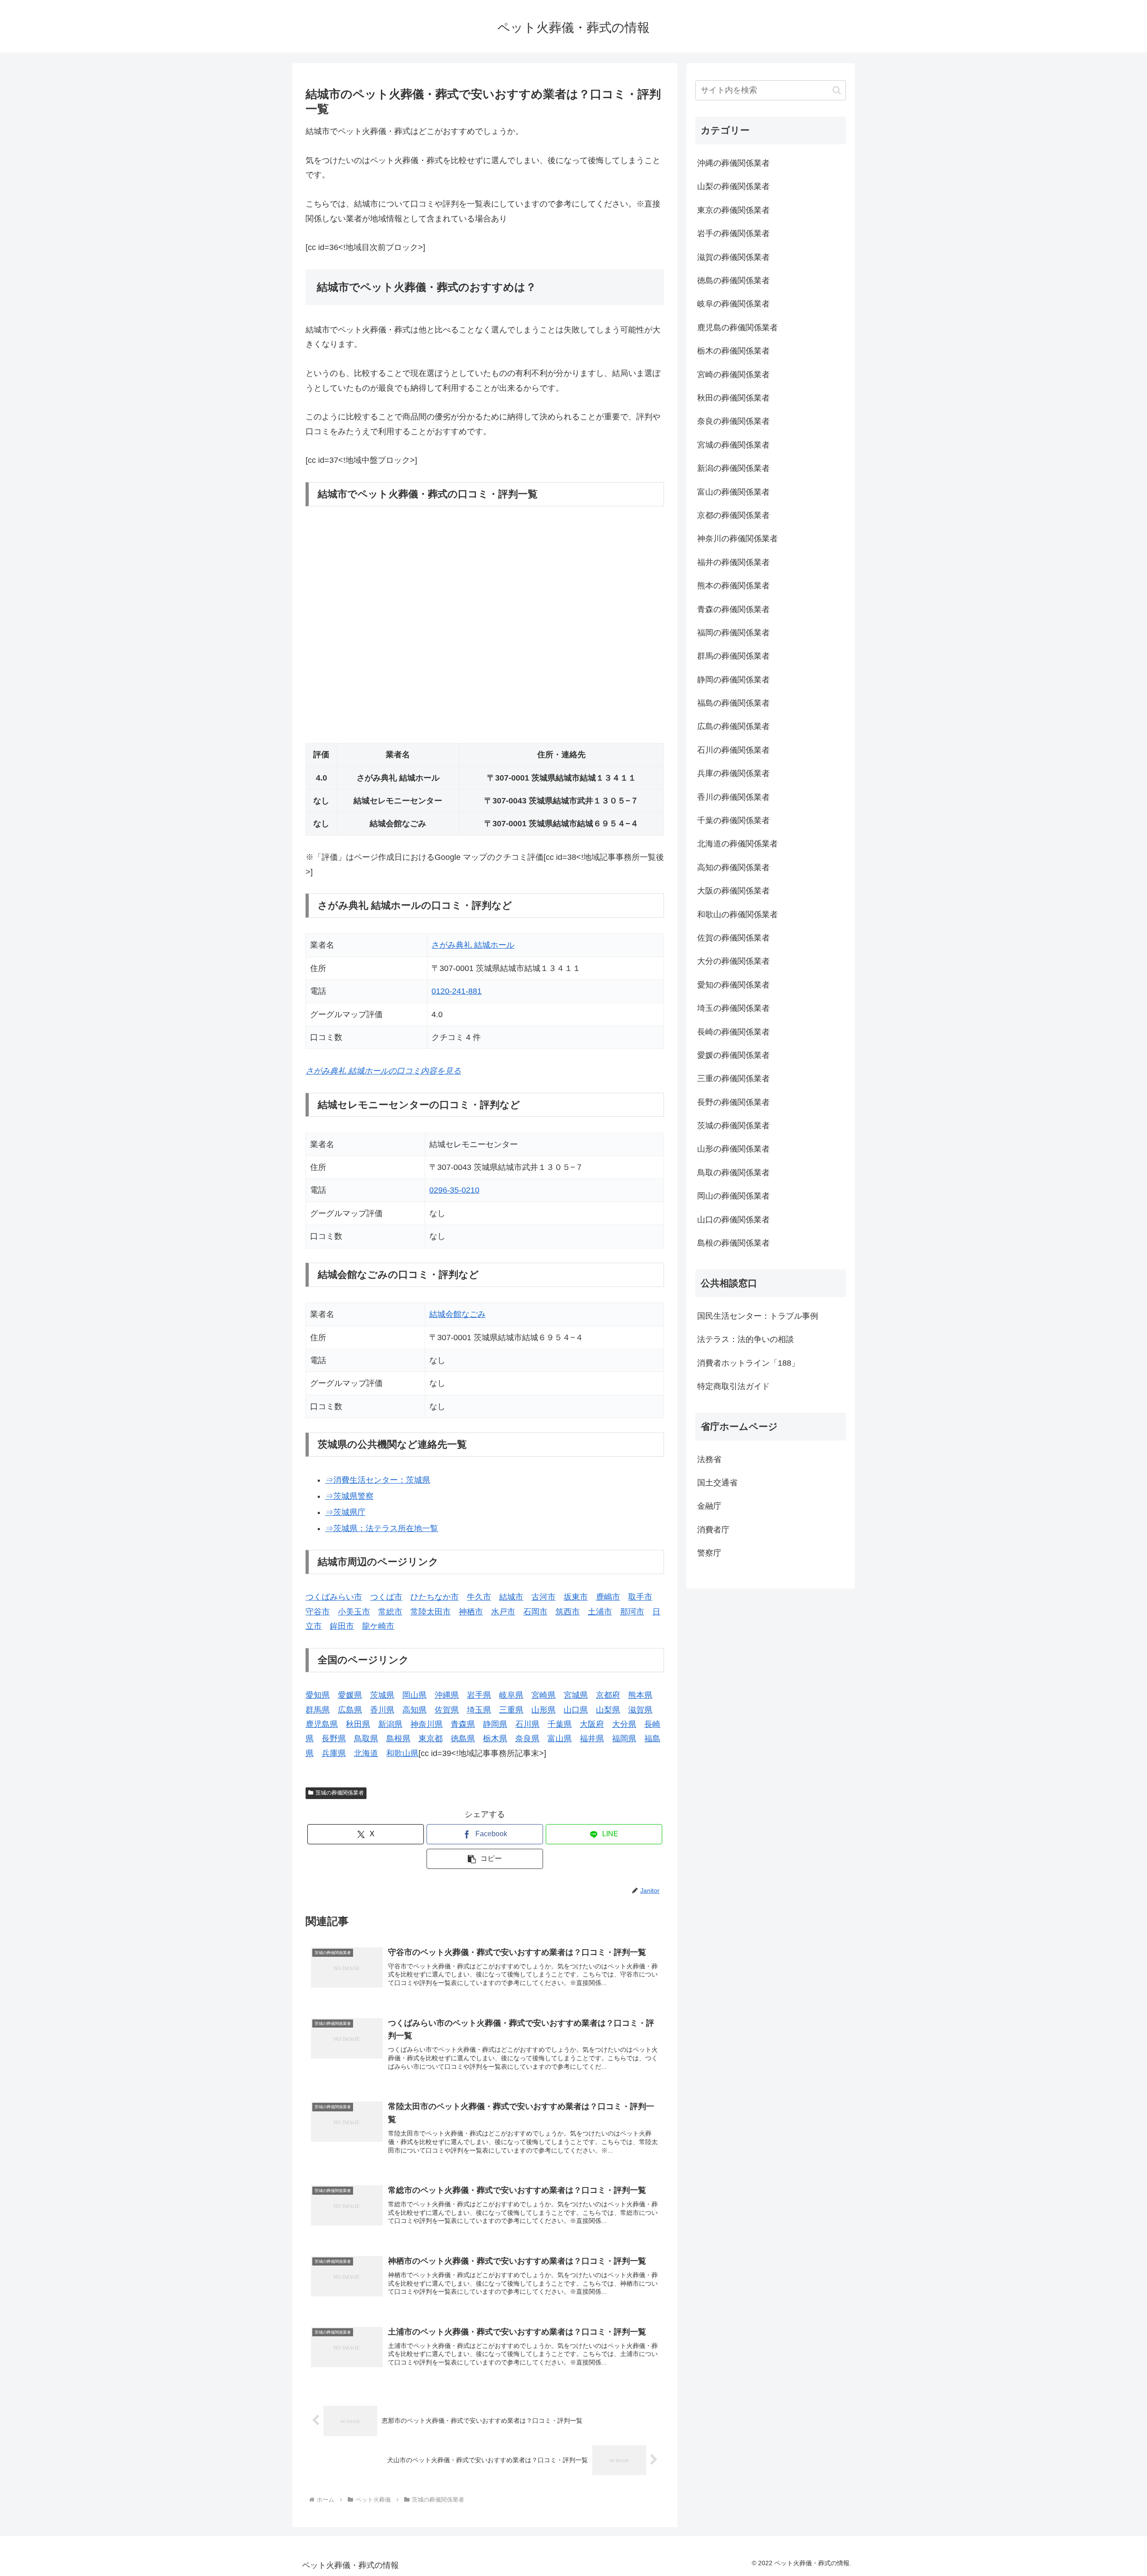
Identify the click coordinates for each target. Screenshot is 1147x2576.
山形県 (543, 1710)
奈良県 (527, 1739)
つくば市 (386, 1597)
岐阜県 (511, 1695)
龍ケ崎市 (378, 1626)
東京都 (431, 1739)
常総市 (390, 1612)
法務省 (709, 1459)
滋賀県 (640, 1710)
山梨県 (608, 1710)
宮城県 (576, 1695)
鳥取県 (366, 1739)
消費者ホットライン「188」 (748, 1363)
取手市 (640, 1597)
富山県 (560, 1739)
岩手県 (479, 1695)
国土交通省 (717, 1483)
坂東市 (576, 1597)
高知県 (414, 1710)
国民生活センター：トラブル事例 (758, 1316)
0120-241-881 (457, 991)
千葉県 (560, 1724)
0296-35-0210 (454, 1190)
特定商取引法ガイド (733, 1386)
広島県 (350, 1710)
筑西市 (568, 1612)
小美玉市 (354, 1612)
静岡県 (495, 1724)
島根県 (398, 1739)
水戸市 (503, 1612)
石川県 (527, 1724)
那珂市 (632, 1612)
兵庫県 (334, 1753)
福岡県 (624, 1739)
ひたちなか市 (435, 1597)
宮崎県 (543, 1695)
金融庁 (709, 1506)
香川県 (382, 1710)
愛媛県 (350, 1695)
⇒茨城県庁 (345, 1512)
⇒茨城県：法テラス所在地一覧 (382, 1528)
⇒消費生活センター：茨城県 (378, 1480)
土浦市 (600, 1612)
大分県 (624, 1724)
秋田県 (358, 1724)
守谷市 (318, 1612)
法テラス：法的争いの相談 (746, 1339)
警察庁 (709, 1553)
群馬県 (318, 1710)
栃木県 (495, 1739)
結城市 (511, 1597)
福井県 (592, 1739)
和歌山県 (402, 1753)
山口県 (576, 1710)
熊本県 (640, 1695)
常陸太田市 (431, 1612)
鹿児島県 (322, 1724)
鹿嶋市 (608, 1597)
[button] (485, 1859)
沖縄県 (447, 1695)
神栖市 (471, 1612)
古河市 (543, 1597)
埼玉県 (479, 1710)
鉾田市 (342, 1626)
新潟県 (390, 1724)
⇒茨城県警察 (349, 1496)
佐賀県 (447, 1710)
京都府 (608, 1695)
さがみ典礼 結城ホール (473, 945)
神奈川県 (427, 1724)
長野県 (334, 1739)
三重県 (511, 1710)
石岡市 (535, 1612)
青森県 (463, 1724)
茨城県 (382, 1695)
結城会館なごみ (457, 1314)
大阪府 (592, 1724)
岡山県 (414, 1695)
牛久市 (479, 1597)
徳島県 (463, 1739)
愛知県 (318, 1695)
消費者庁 (713, 1530)
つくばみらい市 (334, 1597)
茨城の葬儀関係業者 (340, 1793)
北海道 (366, 1753)
